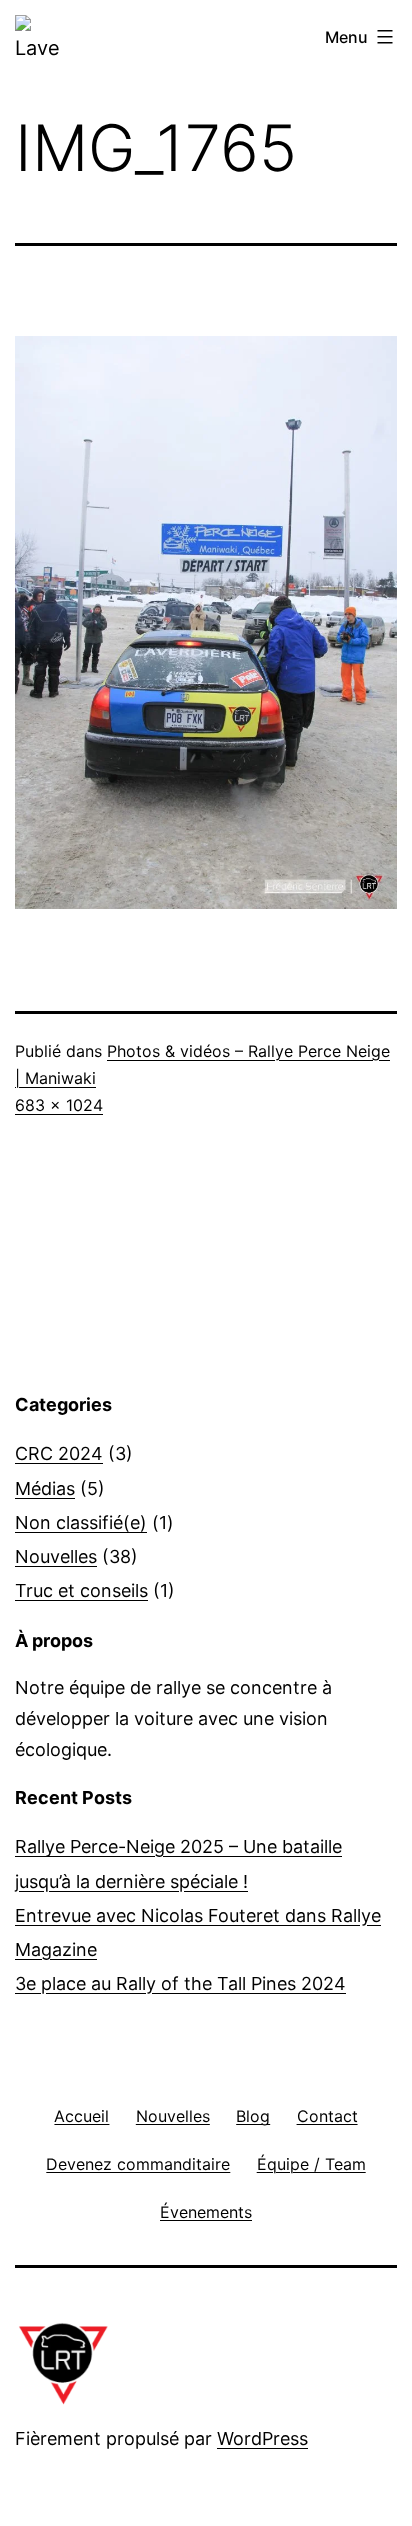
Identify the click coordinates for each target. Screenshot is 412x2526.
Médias (45, 1488)
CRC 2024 (59, 1453)
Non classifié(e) (81, 1522)
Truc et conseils (81, 1590)
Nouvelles (56, 1556)
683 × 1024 (59, 1105)
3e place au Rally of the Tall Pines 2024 (180, 1983)
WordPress (262, 2438)
